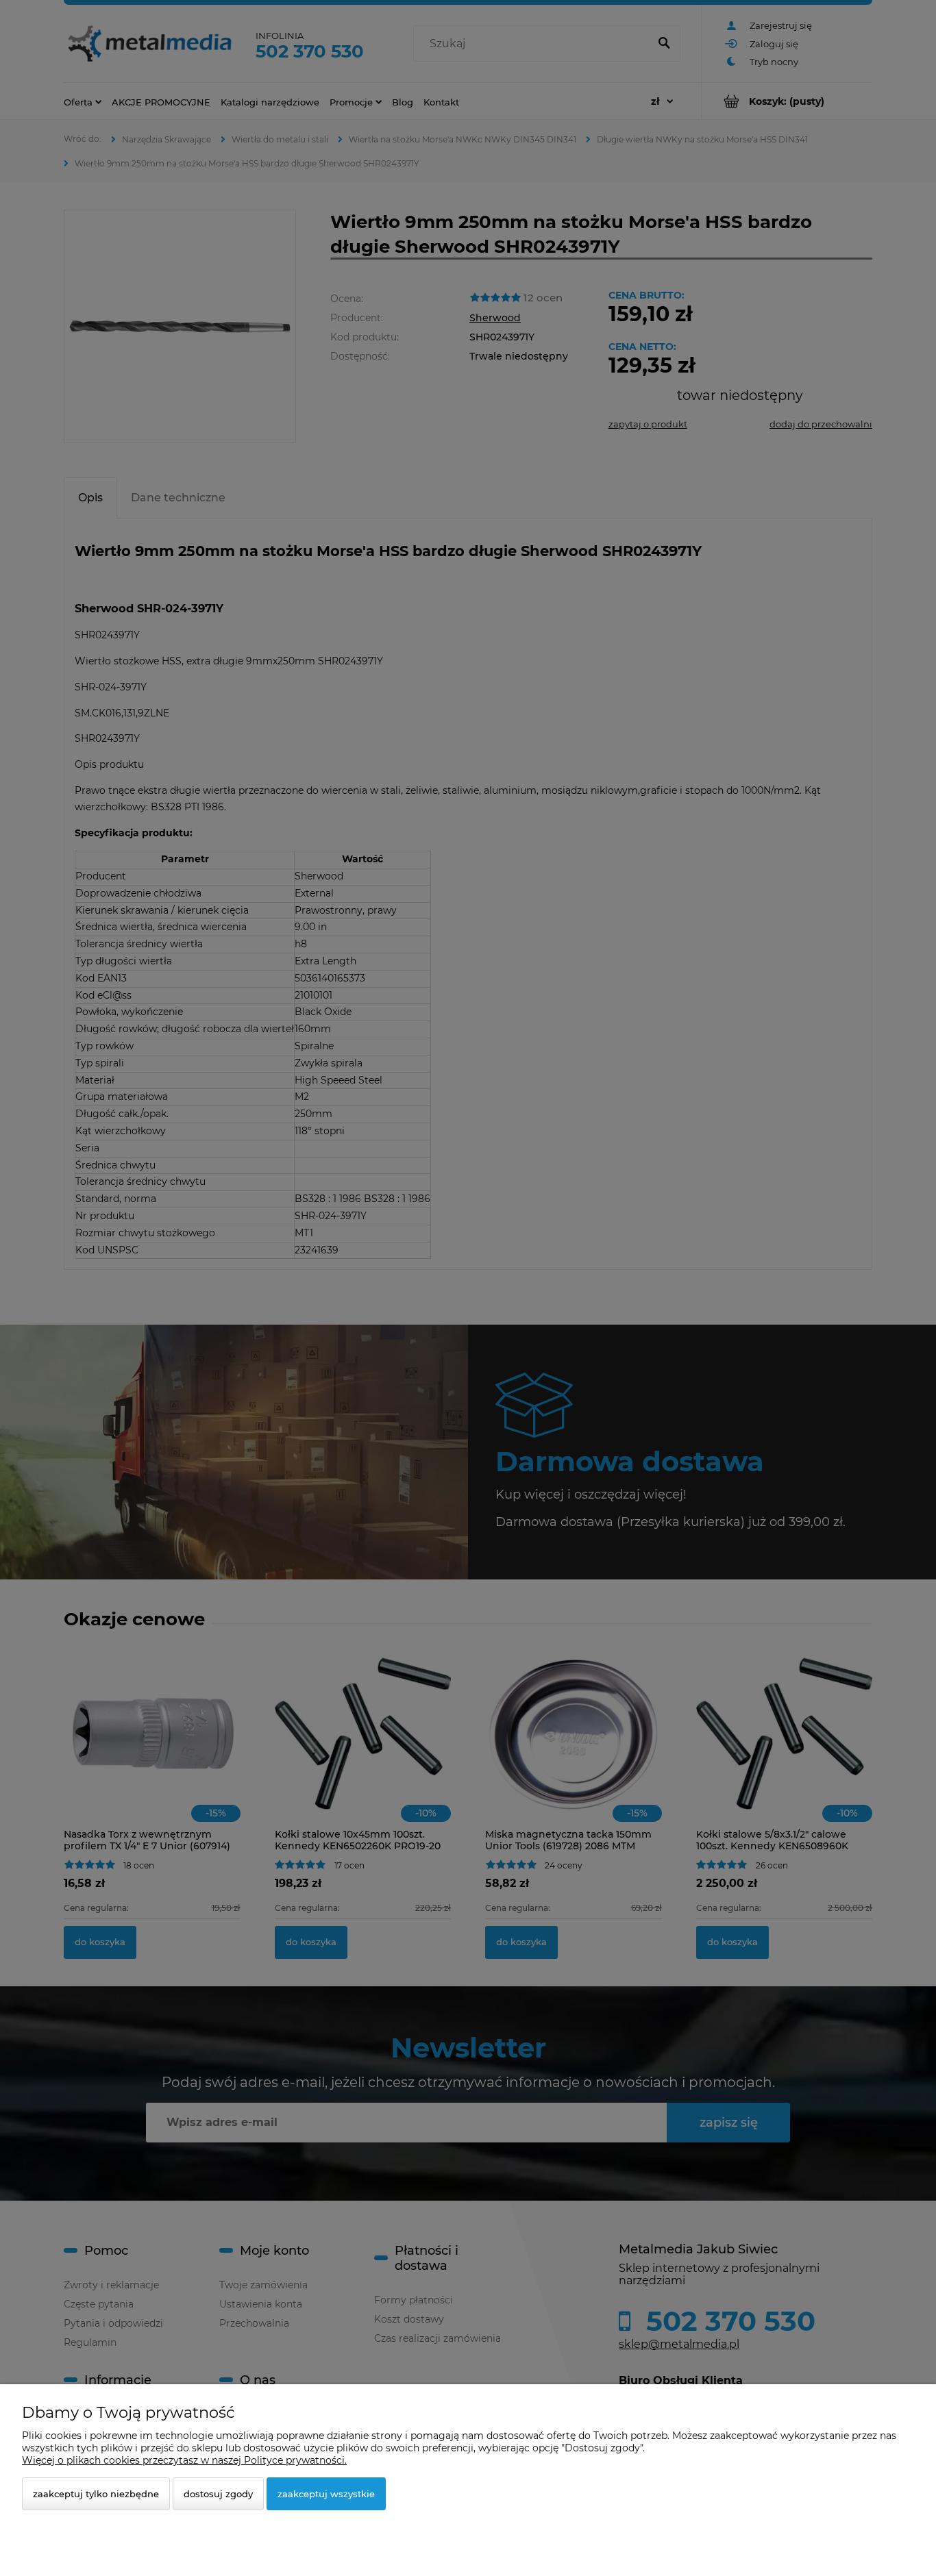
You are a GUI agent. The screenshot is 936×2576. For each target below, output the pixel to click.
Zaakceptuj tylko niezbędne (96, 2494)
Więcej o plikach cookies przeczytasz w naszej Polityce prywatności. (184, 2460)
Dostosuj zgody (218, 2494)
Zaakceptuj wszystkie (326, 2494)
